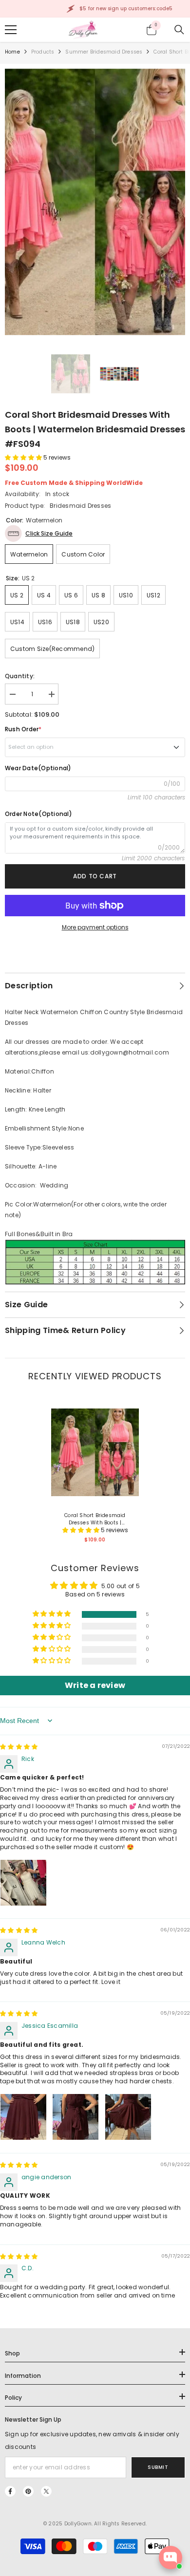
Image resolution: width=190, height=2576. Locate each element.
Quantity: (20, 676)
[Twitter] (46, 2491)
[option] (95, 202)
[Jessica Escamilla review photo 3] (128, 2117)
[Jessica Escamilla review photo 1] (23, 2117)
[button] (24, 457)
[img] (19, 1747)
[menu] (11, 30)
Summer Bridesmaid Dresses (104, 52)
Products (43, 52)
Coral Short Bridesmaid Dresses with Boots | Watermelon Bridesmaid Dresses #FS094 (95, 1519)
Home (12, 52)
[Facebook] (10, 2491)
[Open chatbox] (171, 2557)
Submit (158, 2467)
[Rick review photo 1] (23, 1883)
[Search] (179, 30)
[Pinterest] (28, 2491)
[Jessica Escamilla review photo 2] (76, 2117)
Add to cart (95, 876)
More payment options (95, 927)
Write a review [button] (95, 1685)
